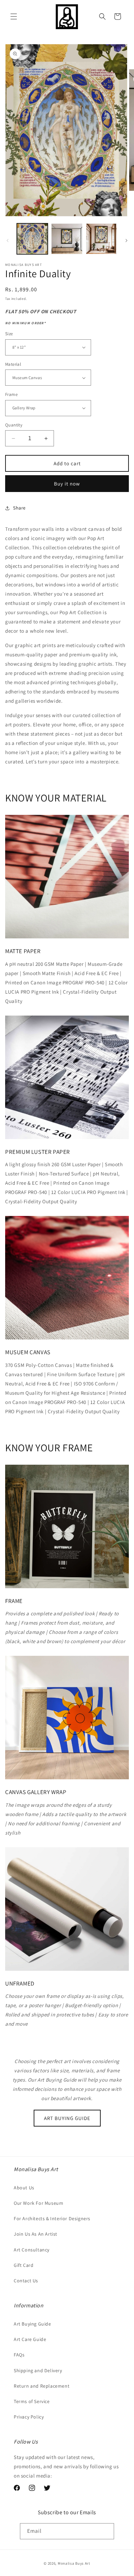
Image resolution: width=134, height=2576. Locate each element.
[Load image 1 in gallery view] (32, 239)
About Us (24, 2188)
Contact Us (26, 2281)
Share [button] (19, 508)
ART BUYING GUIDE (67, 2118)
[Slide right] (126, 241)
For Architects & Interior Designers (52, 2218)
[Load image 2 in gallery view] (67, 239)
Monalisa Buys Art (74, 2563)
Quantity (14, 425)
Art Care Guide (30, 2339)
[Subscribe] (106, 2531)
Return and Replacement (42, 2386)
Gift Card (24, 2265)
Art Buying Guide (32, 2324)
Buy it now (67, 484)
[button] (14, 16)
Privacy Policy (29, 2417)
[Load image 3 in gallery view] (101, 239)
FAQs (19, 2355)
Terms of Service (32, 2401)
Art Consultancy (32, 2250)
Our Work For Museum (38, 2203)
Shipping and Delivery (38, 2370)
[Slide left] (8, 241)
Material (13, 364)
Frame (11, 394)
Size (9, 334)
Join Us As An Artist (36, 2234)
